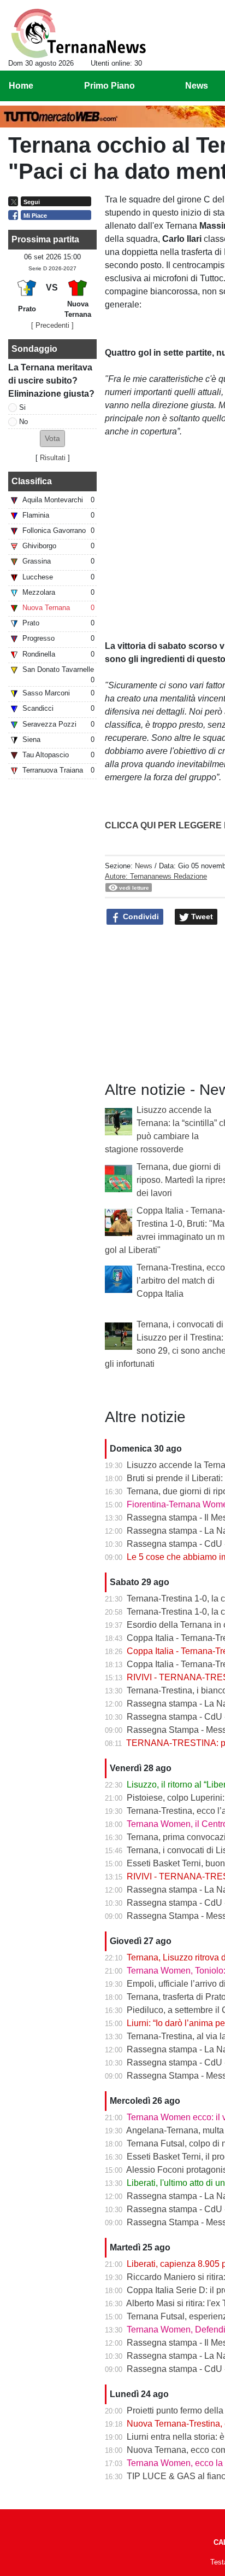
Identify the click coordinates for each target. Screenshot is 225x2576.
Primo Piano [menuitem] (109, 86)
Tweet (201, 916)
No (23, 422)
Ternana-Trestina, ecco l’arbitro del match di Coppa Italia (181, 1281)
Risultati (53, 458)
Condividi (140, 916)
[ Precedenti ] (52, 325)
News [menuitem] (197, 86)
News (144, 866)
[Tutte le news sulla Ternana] (78, 33)
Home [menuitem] (21, 86)
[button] (52, 439)
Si (22, 407)
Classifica (32, 481)
